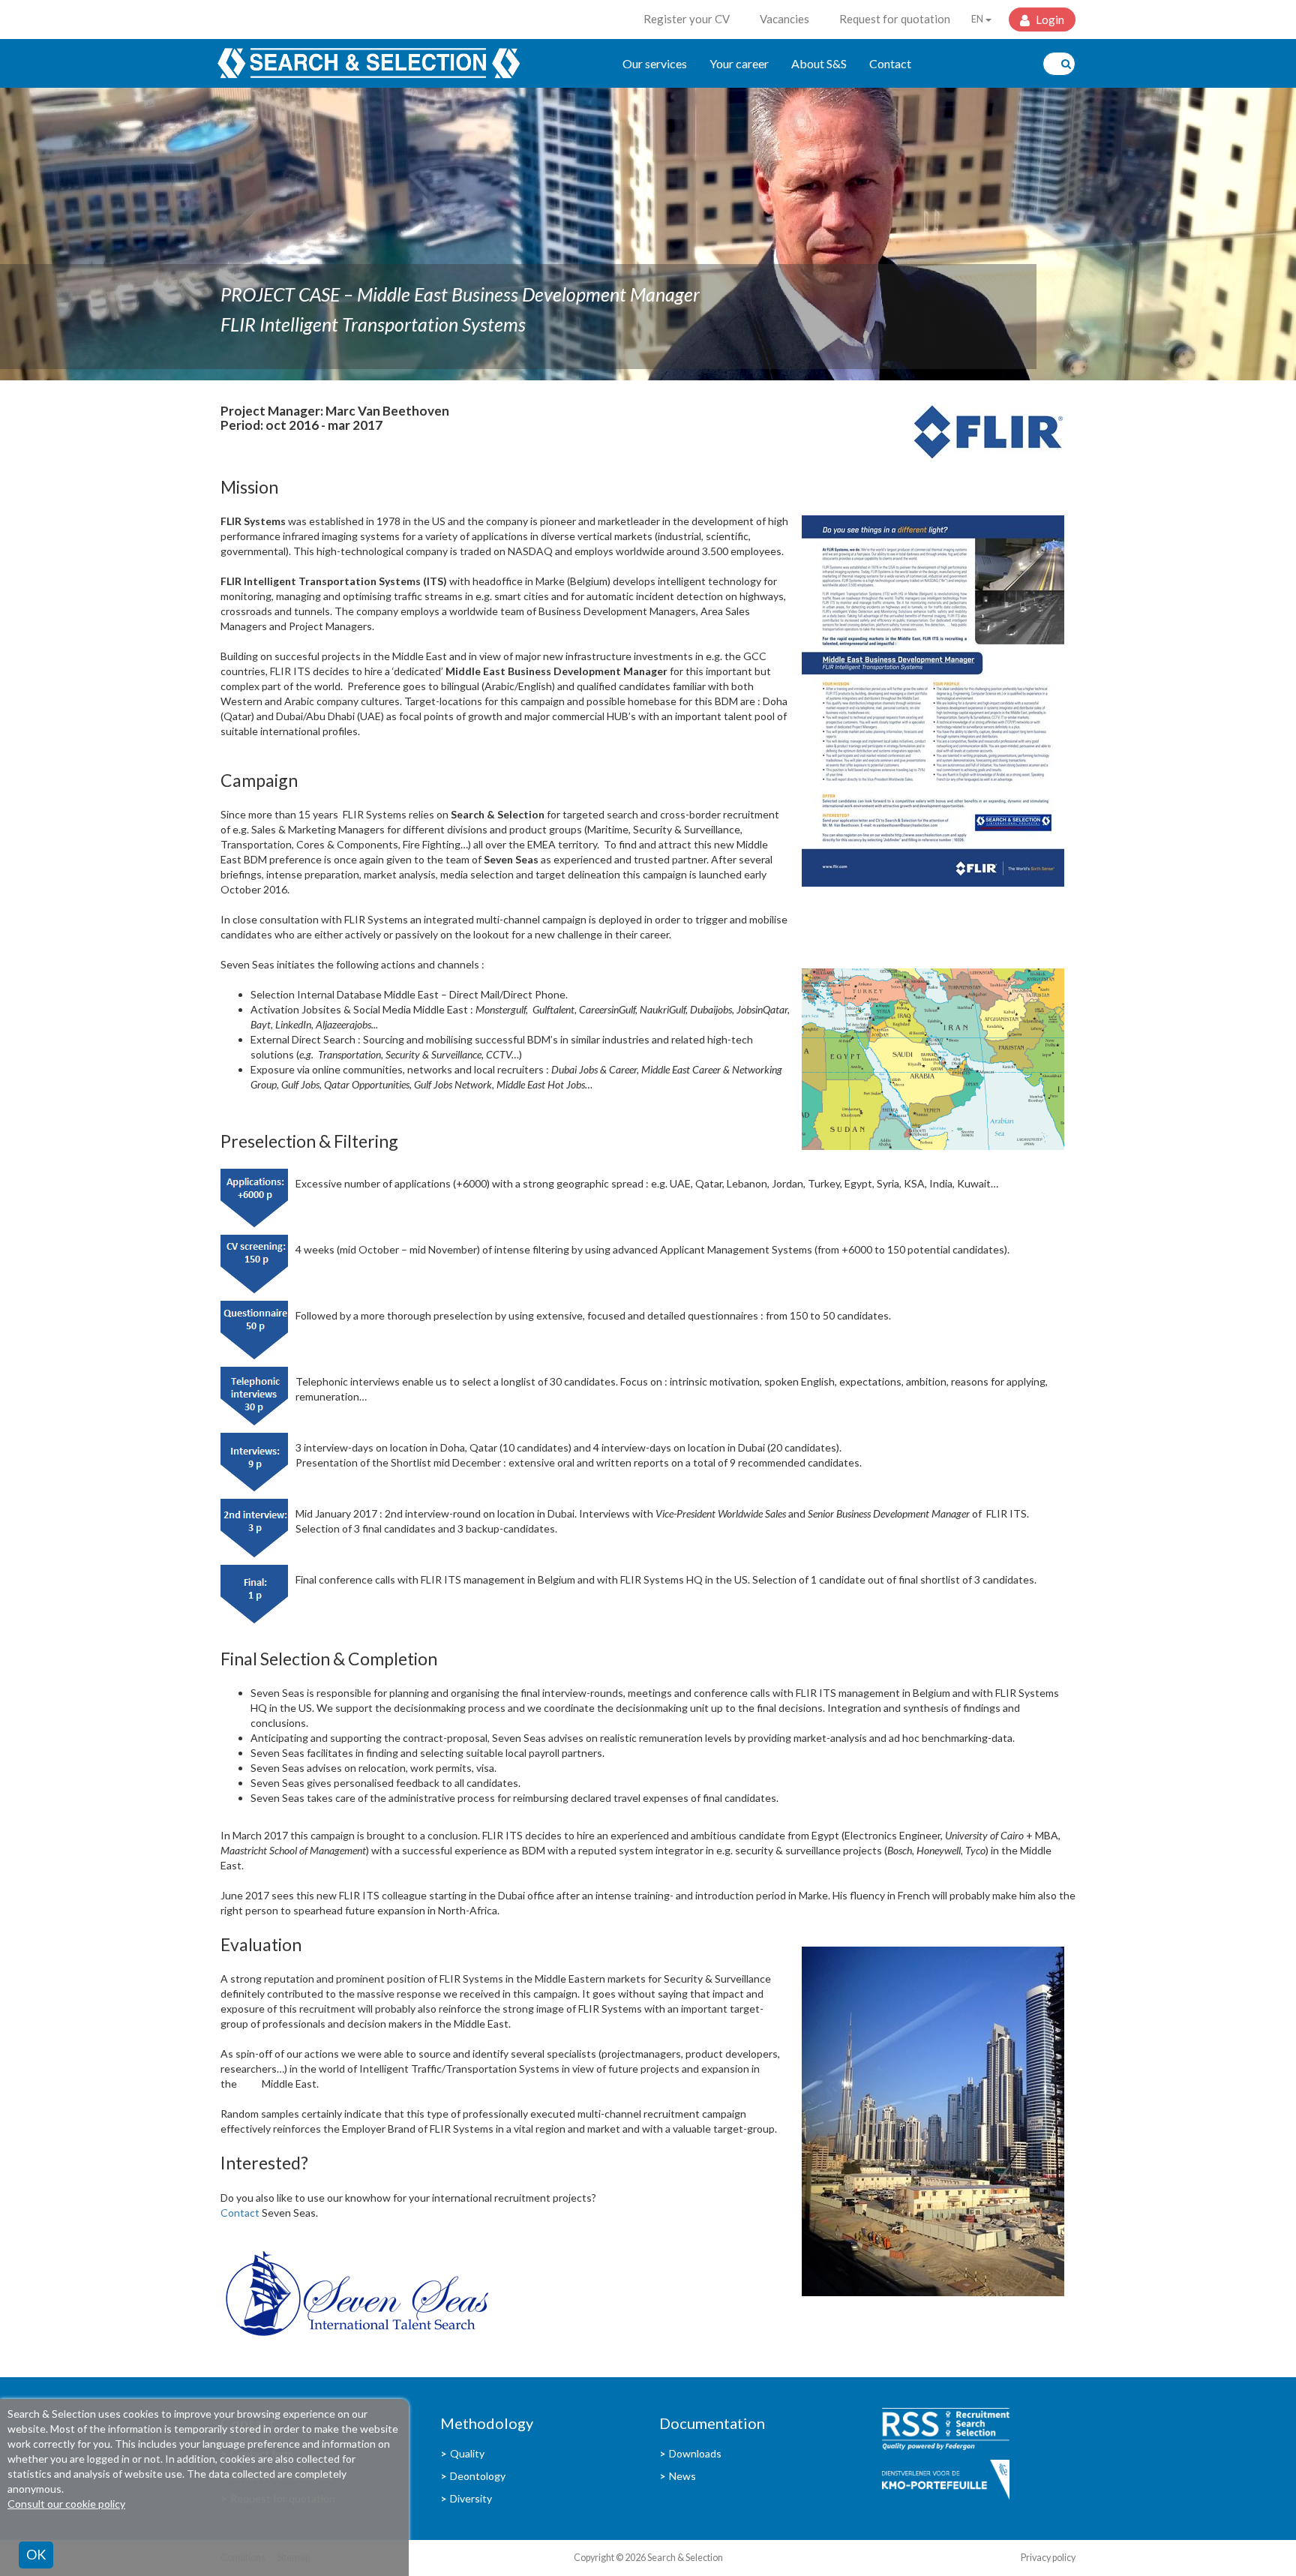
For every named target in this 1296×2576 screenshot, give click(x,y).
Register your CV (687, 19)
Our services (655, 63)
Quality (467, 2453)
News (682, 2476)
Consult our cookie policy (66, 2504)
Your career (739, 63)
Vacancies (784, 19)
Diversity (471, 2498)
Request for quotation (895, 19)
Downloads (695, 2453)
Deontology (478, 2476)
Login (1049, 20)
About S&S (819, 63)
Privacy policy (1048, 2558)
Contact (890, 63)
